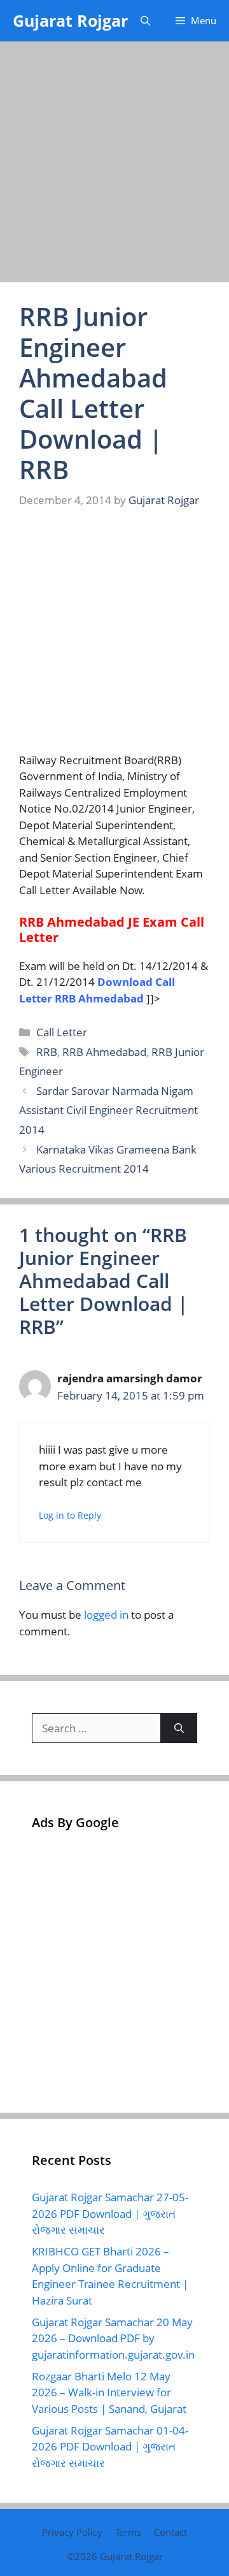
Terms (128, 2532)
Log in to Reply (70, 1515)
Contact (170, 2532)
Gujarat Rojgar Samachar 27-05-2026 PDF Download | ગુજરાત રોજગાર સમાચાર (110, 2213)
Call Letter (62, 1032)
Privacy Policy (72, 2532)
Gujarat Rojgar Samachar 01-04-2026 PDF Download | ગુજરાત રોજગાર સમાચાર (110, 2447)
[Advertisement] (114, 163)
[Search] (179, 1728)
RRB (47, 1052)
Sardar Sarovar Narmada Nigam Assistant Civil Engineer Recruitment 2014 (108, 1110)
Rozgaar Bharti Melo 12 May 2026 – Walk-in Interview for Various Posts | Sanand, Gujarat (109, 2392)
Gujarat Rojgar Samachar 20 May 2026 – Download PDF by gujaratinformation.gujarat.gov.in (113, 2338)
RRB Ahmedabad (104, 1052)
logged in (106, 1615)
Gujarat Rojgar (70, 20)
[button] (145, 21)
